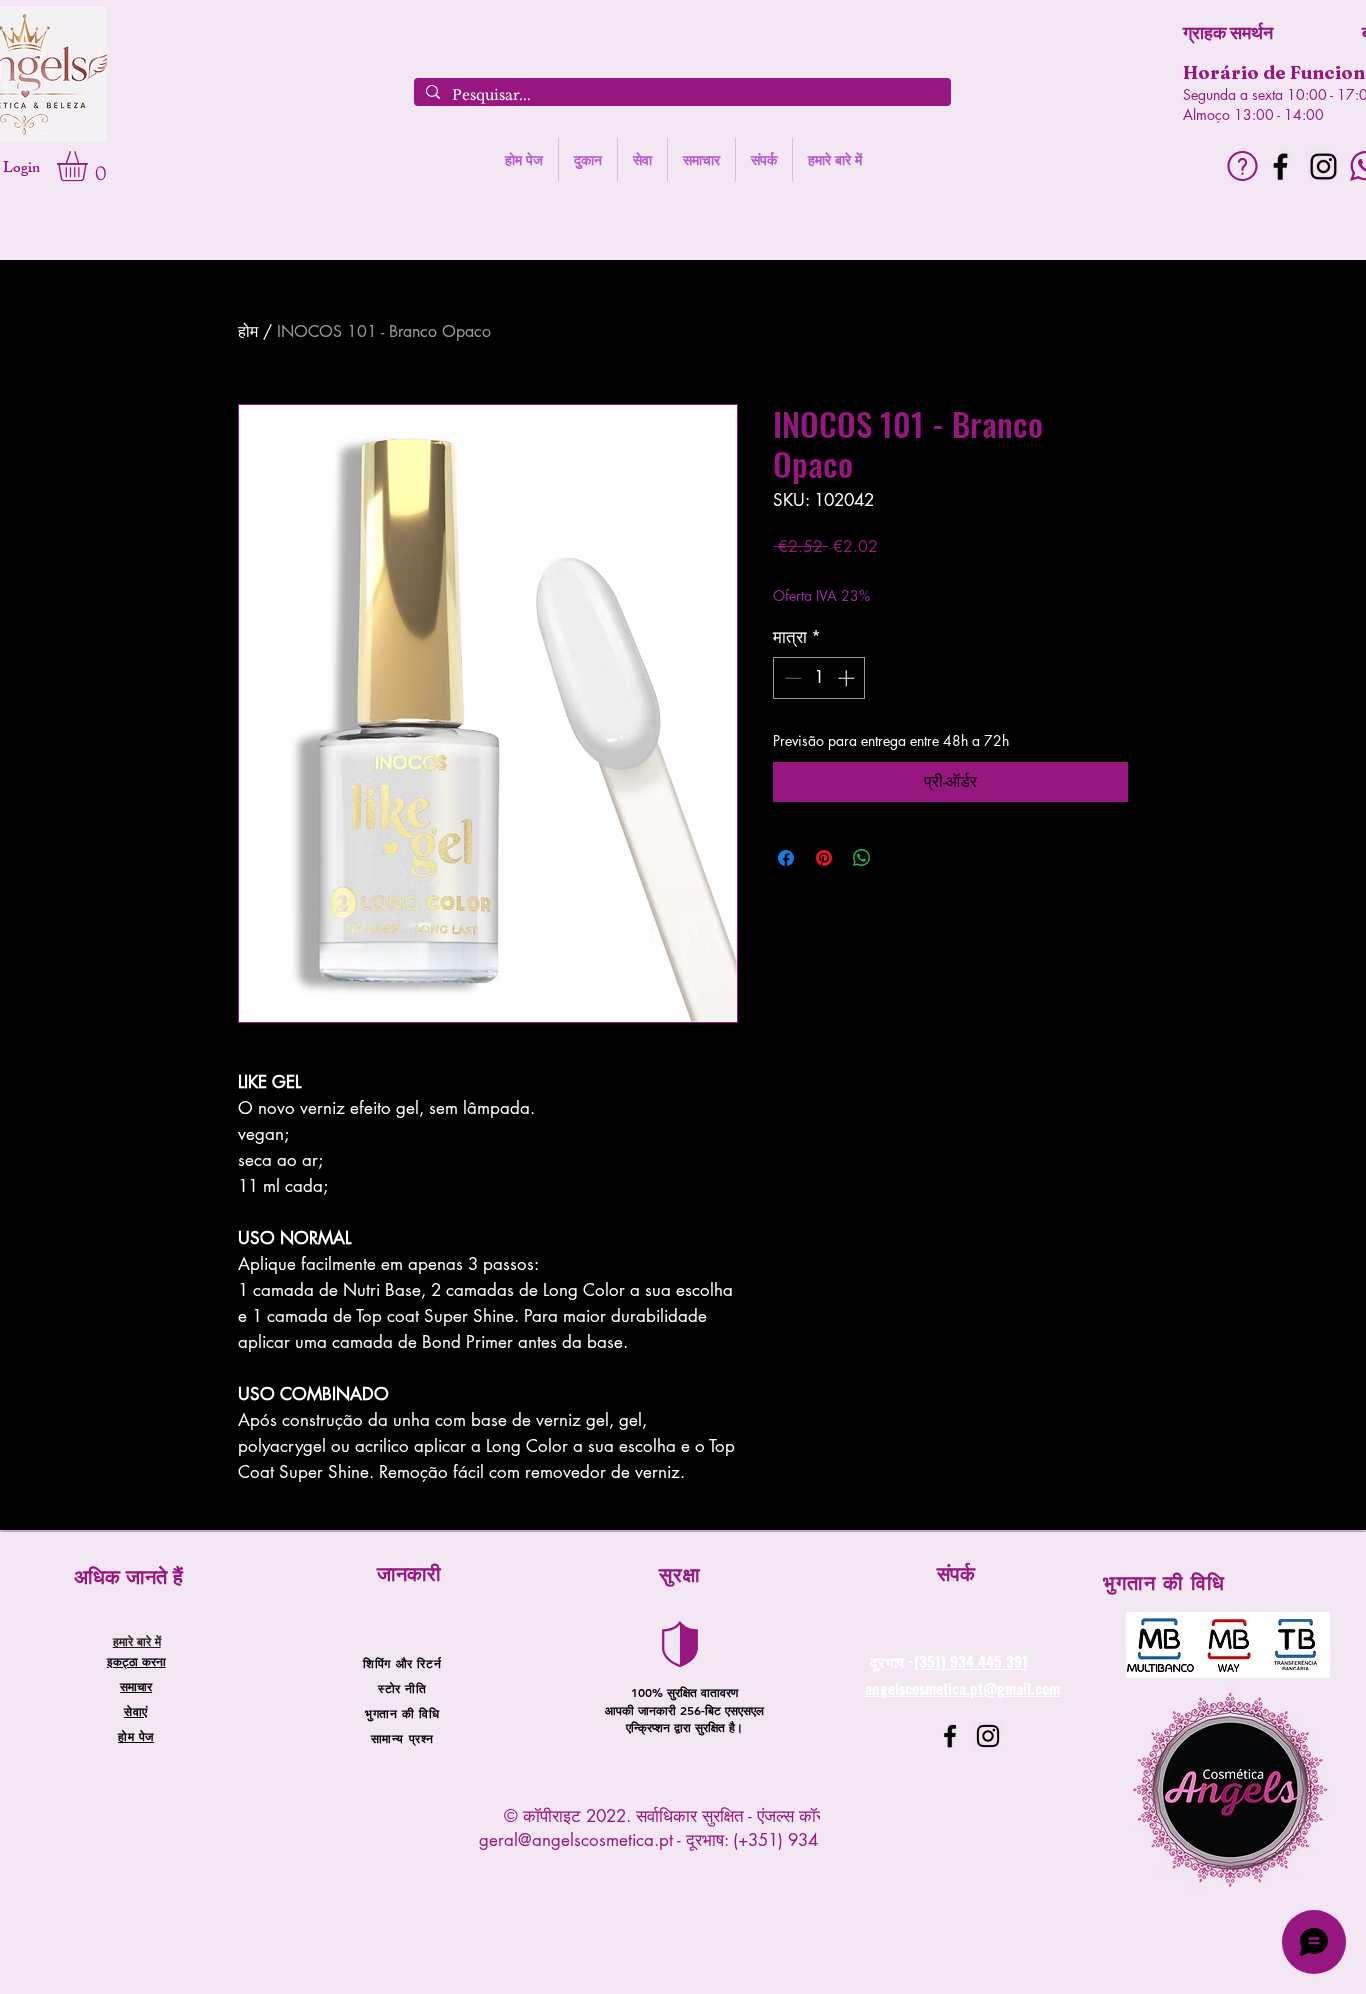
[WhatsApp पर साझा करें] (862, 858)
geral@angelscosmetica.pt (576, 1840)
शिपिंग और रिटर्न (402, 1663)
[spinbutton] (819, 678)
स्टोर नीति (402, 1688)
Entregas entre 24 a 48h (936, 575)
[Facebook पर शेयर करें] (786, 858)
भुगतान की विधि (402, 1713)
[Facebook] (1280, 166)
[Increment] (848, 678)
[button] (90, 166)
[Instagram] (1323, 166)
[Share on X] (900, 858)
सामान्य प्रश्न (402, 1738)
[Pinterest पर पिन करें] (824, 858)
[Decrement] (791, 678)
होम (248, 331)
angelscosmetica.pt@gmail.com (962, 1688)
